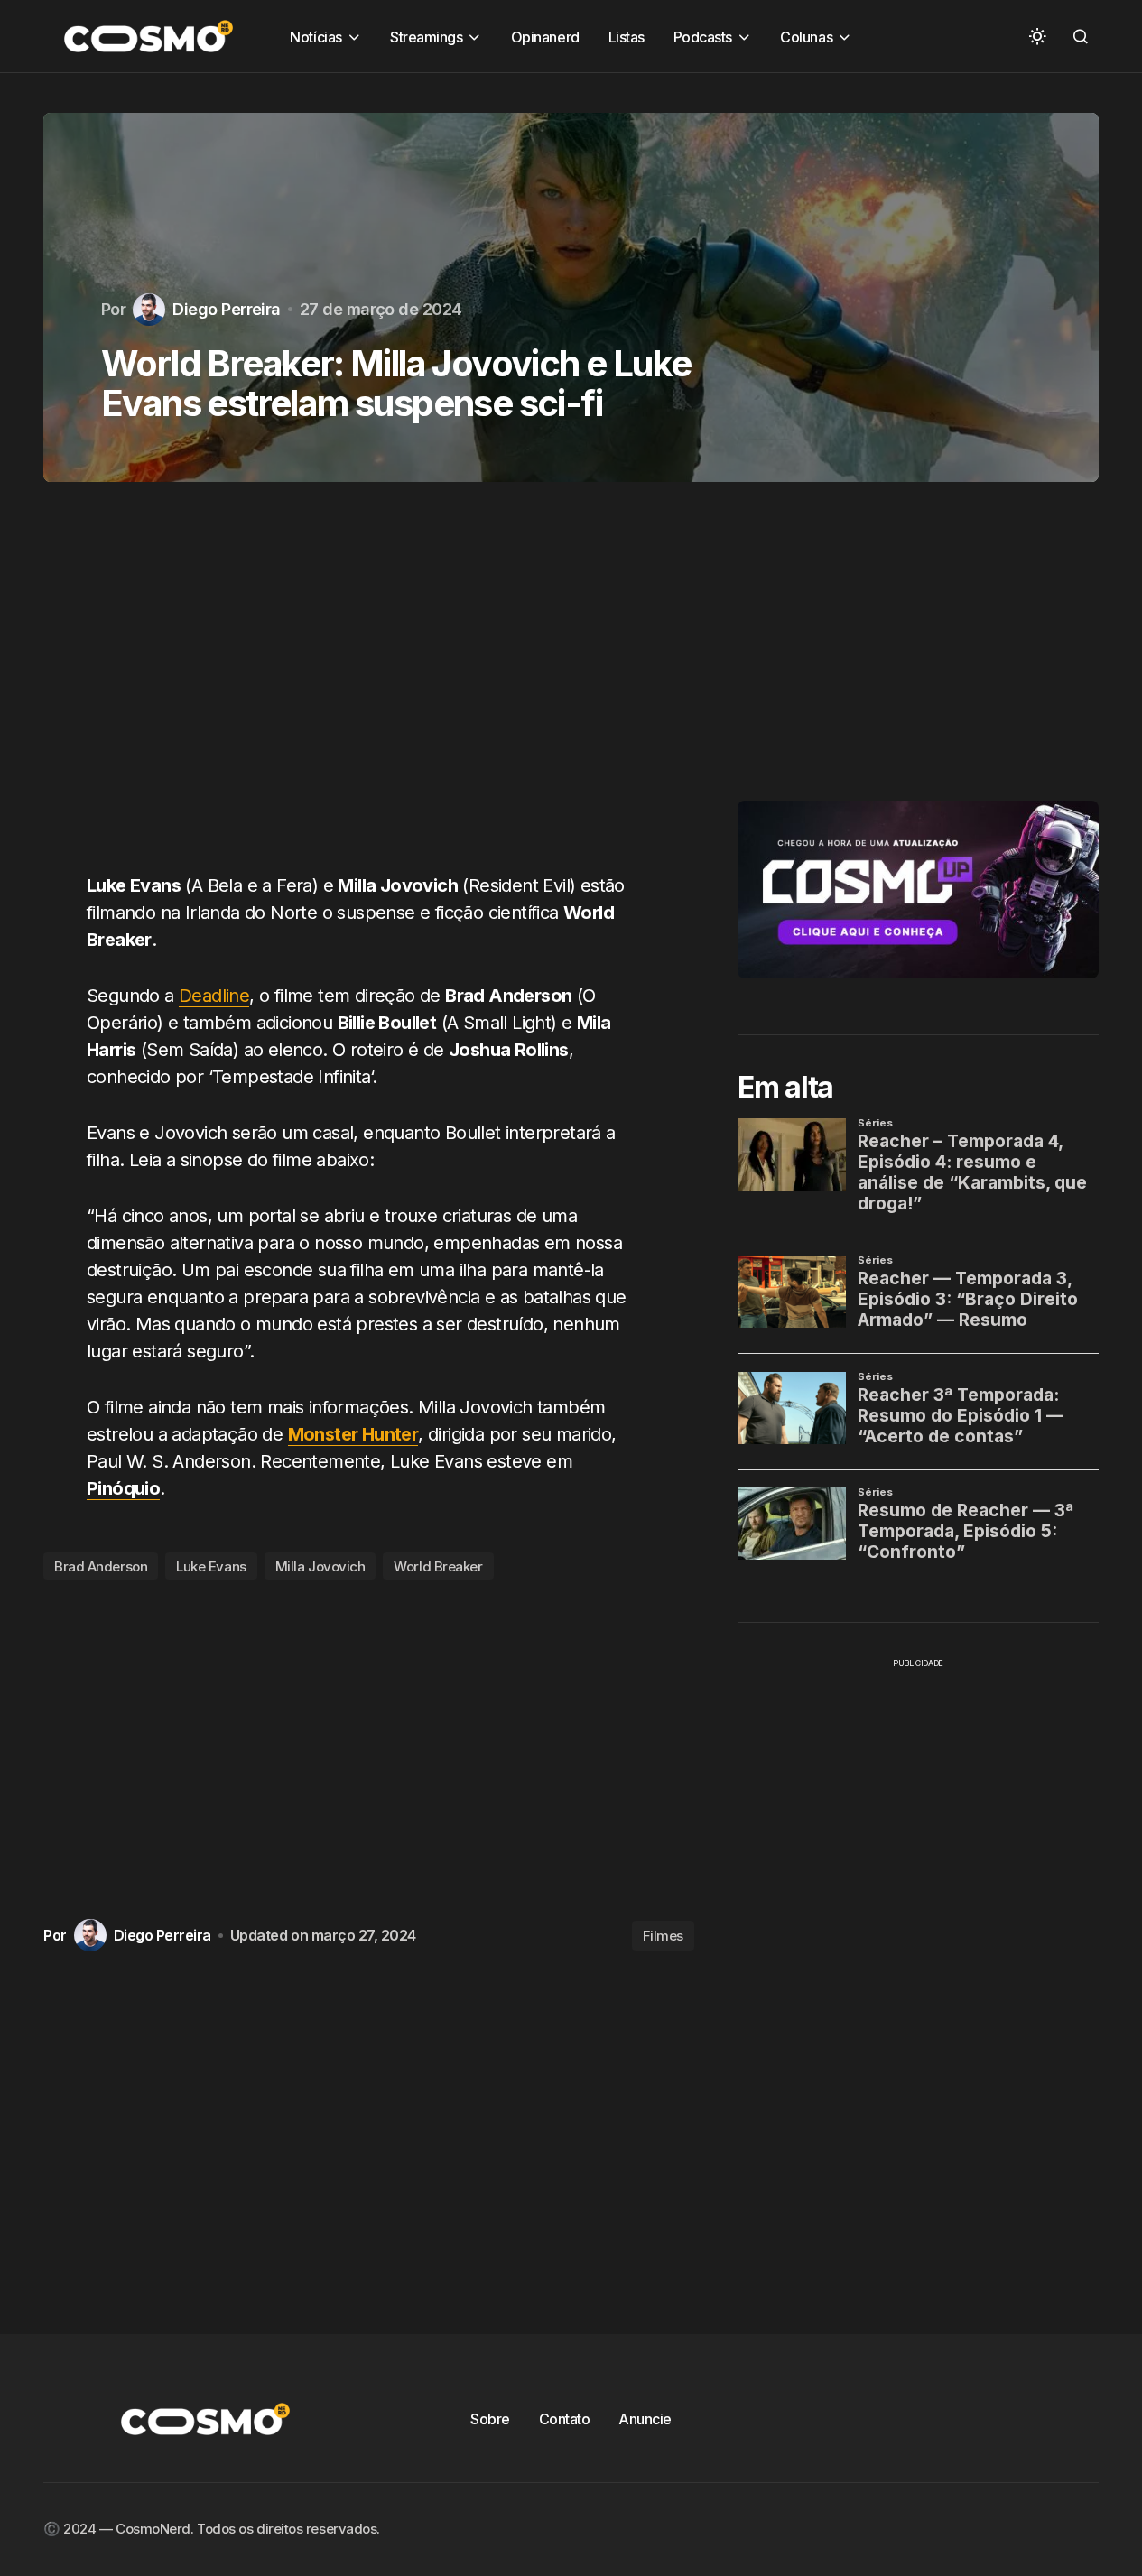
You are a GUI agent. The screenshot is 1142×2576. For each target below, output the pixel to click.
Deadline (214, 996)
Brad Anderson (101, 1566)
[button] (1037, 36)
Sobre (490, 2419)
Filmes (663, 1936)
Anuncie (645, 2419)
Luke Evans (211, 1566)
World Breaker (438, 1566)
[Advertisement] (369, 688)
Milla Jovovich (320, 1566)
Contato (565, 2419)
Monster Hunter (353, 1434)
